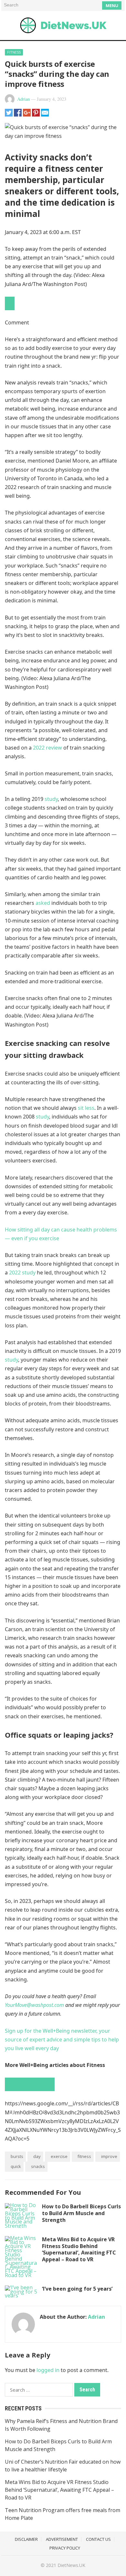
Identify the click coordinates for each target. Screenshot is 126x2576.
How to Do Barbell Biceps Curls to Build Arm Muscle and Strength (81, 2213)
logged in (48, 2370)
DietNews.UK (71, 2565)
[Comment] (10, 303)
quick (16, 2166)
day (37, 2156)
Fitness (14, 52)
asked (42, 903)
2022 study (22, 1273)
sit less (85, 1108)
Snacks (38, 2166)
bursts (17, 2156)
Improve (109, 2156)
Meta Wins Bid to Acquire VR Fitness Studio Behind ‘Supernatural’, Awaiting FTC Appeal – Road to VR (79, 2249)
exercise (59, 2156)
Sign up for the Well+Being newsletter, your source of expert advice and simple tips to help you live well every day (62, 2039)
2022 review (47, 748)
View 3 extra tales (30, 2084)
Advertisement (62, 2539)
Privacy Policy (65, 2548)
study (51, 799)
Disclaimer (26, 2539)
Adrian (23, 99)
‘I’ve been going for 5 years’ (77, 2289)
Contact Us (98, 2539)
